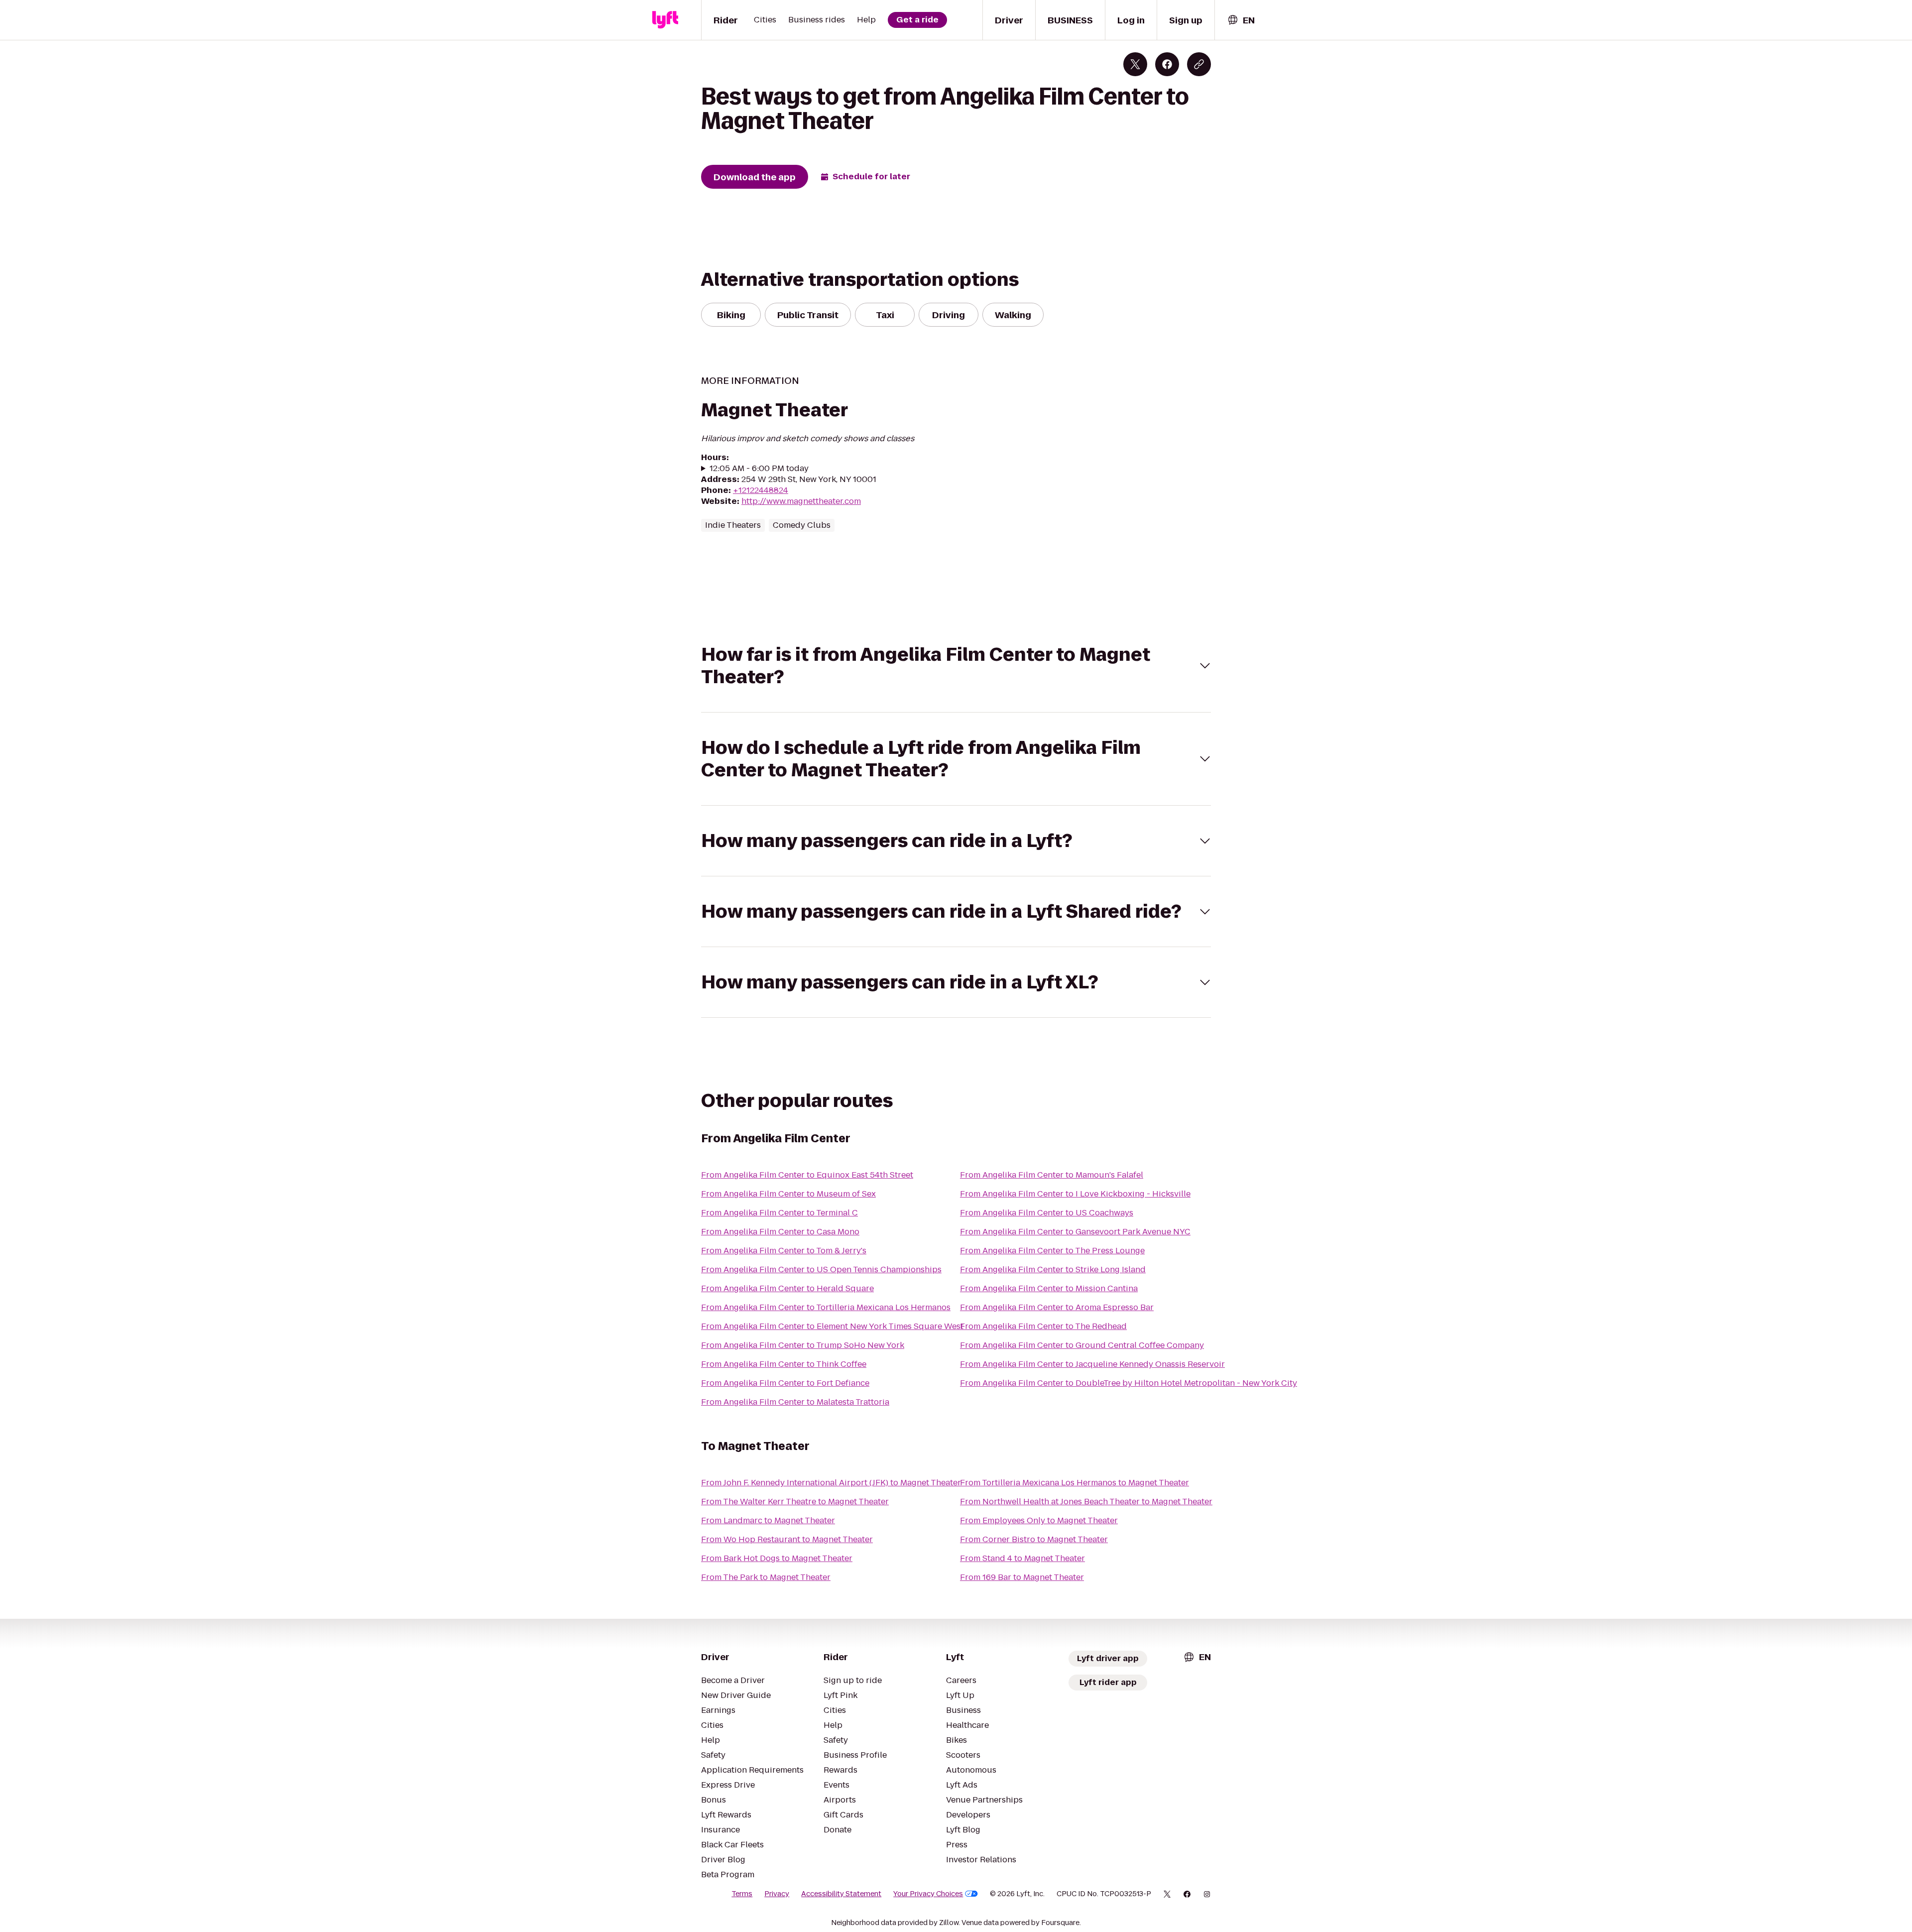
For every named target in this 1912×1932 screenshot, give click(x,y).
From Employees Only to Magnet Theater (1039, 1520)
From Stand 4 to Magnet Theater (1022, 1558)
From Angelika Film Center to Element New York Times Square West (832, 1326)
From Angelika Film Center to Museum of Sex (788, 1194)
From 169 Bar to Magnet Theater (1022, 1577)
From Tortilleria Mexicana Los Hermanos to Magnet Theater (1075, 1483)
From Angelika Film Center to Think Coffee (784, 1364)
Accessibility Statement (841, 1894)
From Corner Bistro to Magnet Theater (1034, 1539)
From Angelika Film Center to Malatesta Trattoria (795, 1402)
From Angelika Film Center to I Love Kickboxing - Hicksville (1075, 1194)
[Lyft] (665, 20)
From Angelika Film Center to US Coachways (1047, 1213)
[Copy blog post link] (1199, 64)
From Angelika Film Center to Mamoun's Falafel (1052, 1175)
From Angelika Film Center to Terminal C (779, 1213)
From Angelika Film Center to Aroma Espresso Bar (1057, 1307)
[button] (956, 666)
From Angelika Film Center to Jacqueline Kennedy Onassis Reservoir (1092, 1364)
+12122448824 (761, 490)
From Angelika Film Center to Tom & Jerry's (784, 1251)
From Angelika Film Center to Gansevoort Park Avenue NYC (1075, 1232)
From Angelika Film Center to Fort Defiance (785, 1383)
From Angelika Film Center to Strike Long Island (1053, 1269)
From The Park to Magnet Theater (766, 1577)
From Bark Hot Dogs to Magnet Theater (777, 1558)
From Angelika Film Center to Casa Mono (780, 1232)
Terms (742, 1894)
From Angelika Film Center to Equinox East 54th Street (807, 1175)
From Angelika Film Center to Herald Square (787, 1288)
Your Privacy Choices (928, 1894)
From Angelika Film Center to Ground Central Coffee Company (1082, 1345)
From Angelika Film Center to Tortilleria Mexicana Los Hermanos (826, 1307)
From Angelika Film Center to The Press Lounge (1052, 1251)
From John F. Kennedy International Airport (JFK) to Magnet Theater (831, 1483)
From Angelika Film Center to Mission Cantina (1049, 1288)
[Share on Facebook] (1167, 64)
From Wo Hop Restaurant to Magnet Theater (787, 1539)
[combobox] (1241, 20)
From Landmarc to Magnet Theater (768, 1520)
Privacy (777, 1894)
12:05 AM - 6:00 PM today (759, 469)
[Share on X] (1135, 64)
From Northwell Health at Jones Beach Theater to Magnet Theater (1086, 1502)
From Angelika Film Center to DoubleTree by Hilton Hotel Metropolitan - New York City (1129, 1383)
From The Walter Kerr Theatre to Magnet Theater (795, 1502)
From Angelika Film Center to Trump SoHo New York (803, 1345)
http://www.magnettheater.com (801, 501)
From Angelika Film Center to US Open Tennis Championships (821, 1269)
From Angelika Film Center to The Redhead (1043, 1326)
